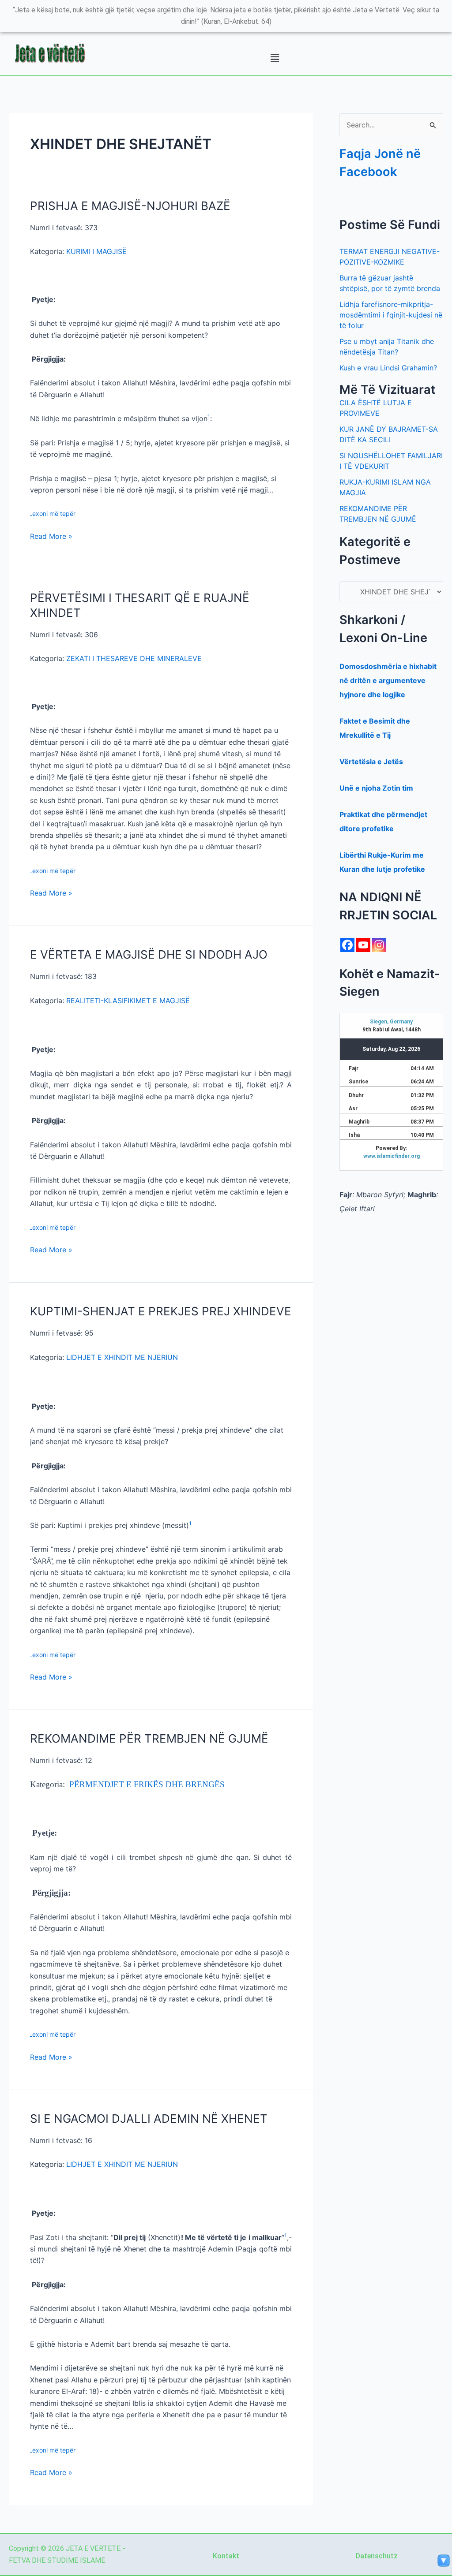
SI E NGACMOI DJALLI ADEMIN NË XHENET (149, 2119)
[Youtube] (363, 945)
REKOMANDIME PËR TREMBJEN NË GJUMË (149, 1738)
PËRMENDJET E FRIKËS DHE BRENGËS (147, 1784)
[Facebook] (347, 945)
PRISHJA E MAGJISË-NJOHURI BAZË (130, 206)
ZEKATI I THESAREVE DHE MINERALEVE (134, 658)
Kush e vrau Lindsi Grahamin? (388, 368)
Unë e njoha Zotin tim (376, 788)
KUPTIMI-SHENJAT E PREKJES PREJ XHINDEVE (161, 1311)
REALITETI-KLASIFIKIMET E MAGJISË (128, 1001)
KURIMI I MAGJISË (96, 251)
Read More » (51, 536)
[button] (275, 58)
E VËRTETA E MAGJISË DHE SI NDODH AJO (149, 954)
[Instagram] (379, 945)
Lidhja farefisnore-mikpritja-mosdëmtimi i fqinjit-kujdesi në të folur (391, 315)
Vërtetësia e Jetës (371, 762)
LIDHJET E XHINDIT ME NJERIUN (122, 1357)
